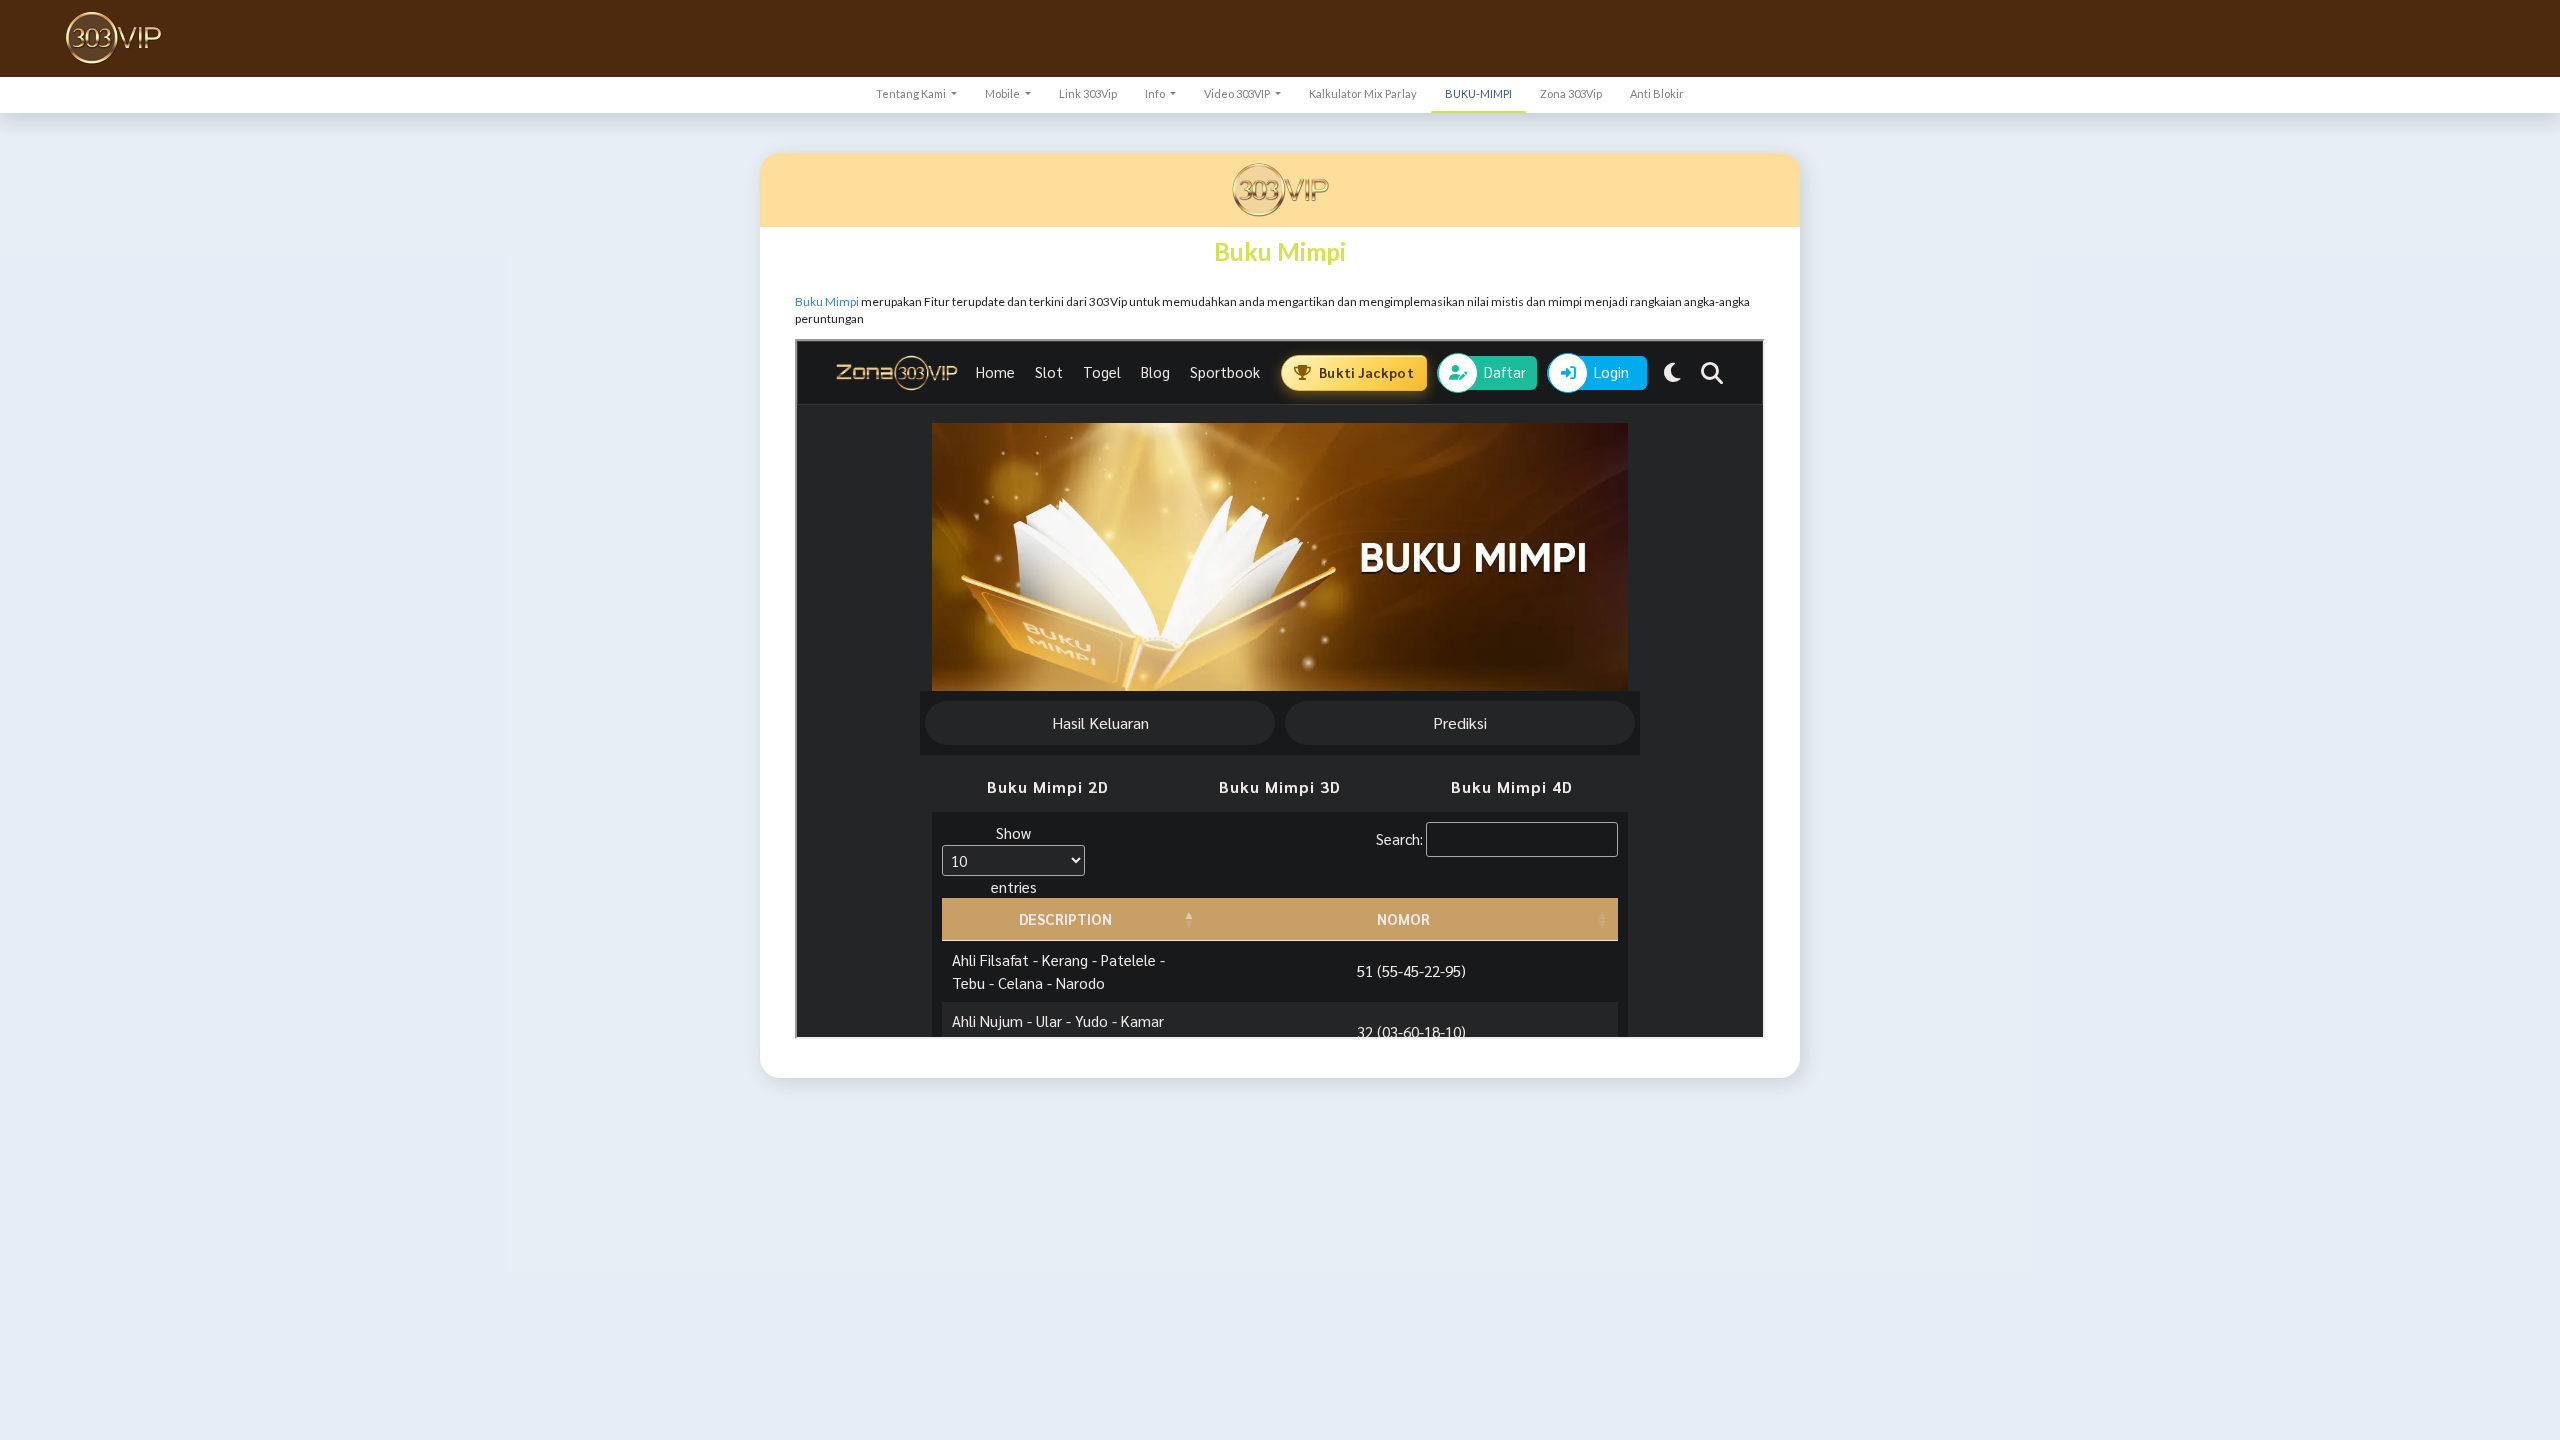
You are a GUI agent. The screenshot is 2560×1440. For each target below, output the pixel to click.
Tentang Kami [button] (912, 93)
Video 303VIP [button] (1238, 93)
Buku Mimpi (827, 301)
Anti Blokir (1657, 93)
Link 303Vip (1088, 93)
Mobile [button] (1003, 93)
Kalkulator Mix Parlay (1363, 93)
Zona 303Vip (1571, 93)
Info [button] (1156, 93)
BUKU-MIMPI (1478, 93)
